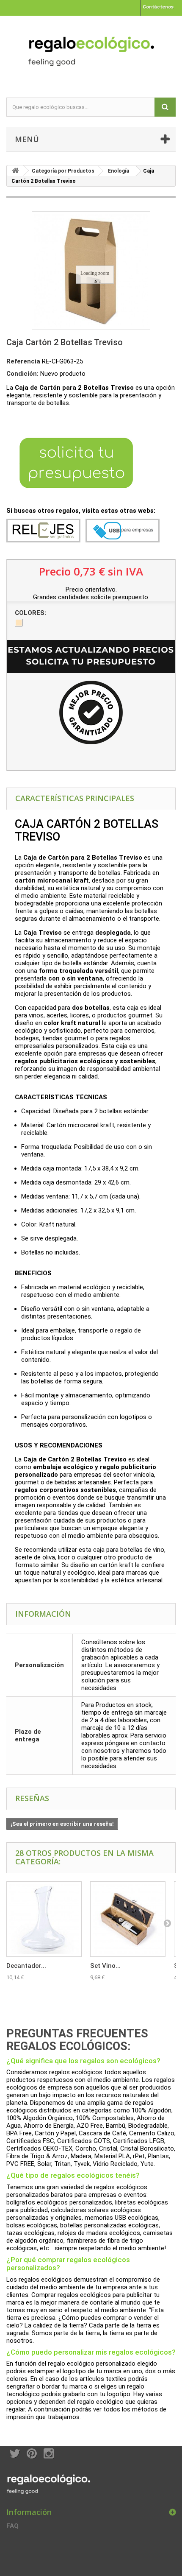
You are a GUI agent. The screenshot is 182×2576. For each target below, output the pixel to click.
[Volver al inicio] (15, 171)
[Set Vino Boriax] (128, 1919)
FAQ (12, 2526)
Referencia (23, 361)
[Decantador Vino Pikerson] (44, 1919)
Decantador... (26, 1966)
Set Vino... (105, 1966)
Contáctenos (158, 7)
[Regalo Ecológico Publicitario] (91, 49)
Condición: (22, 374)
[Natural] (19, 623)
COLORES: (31, 613)
